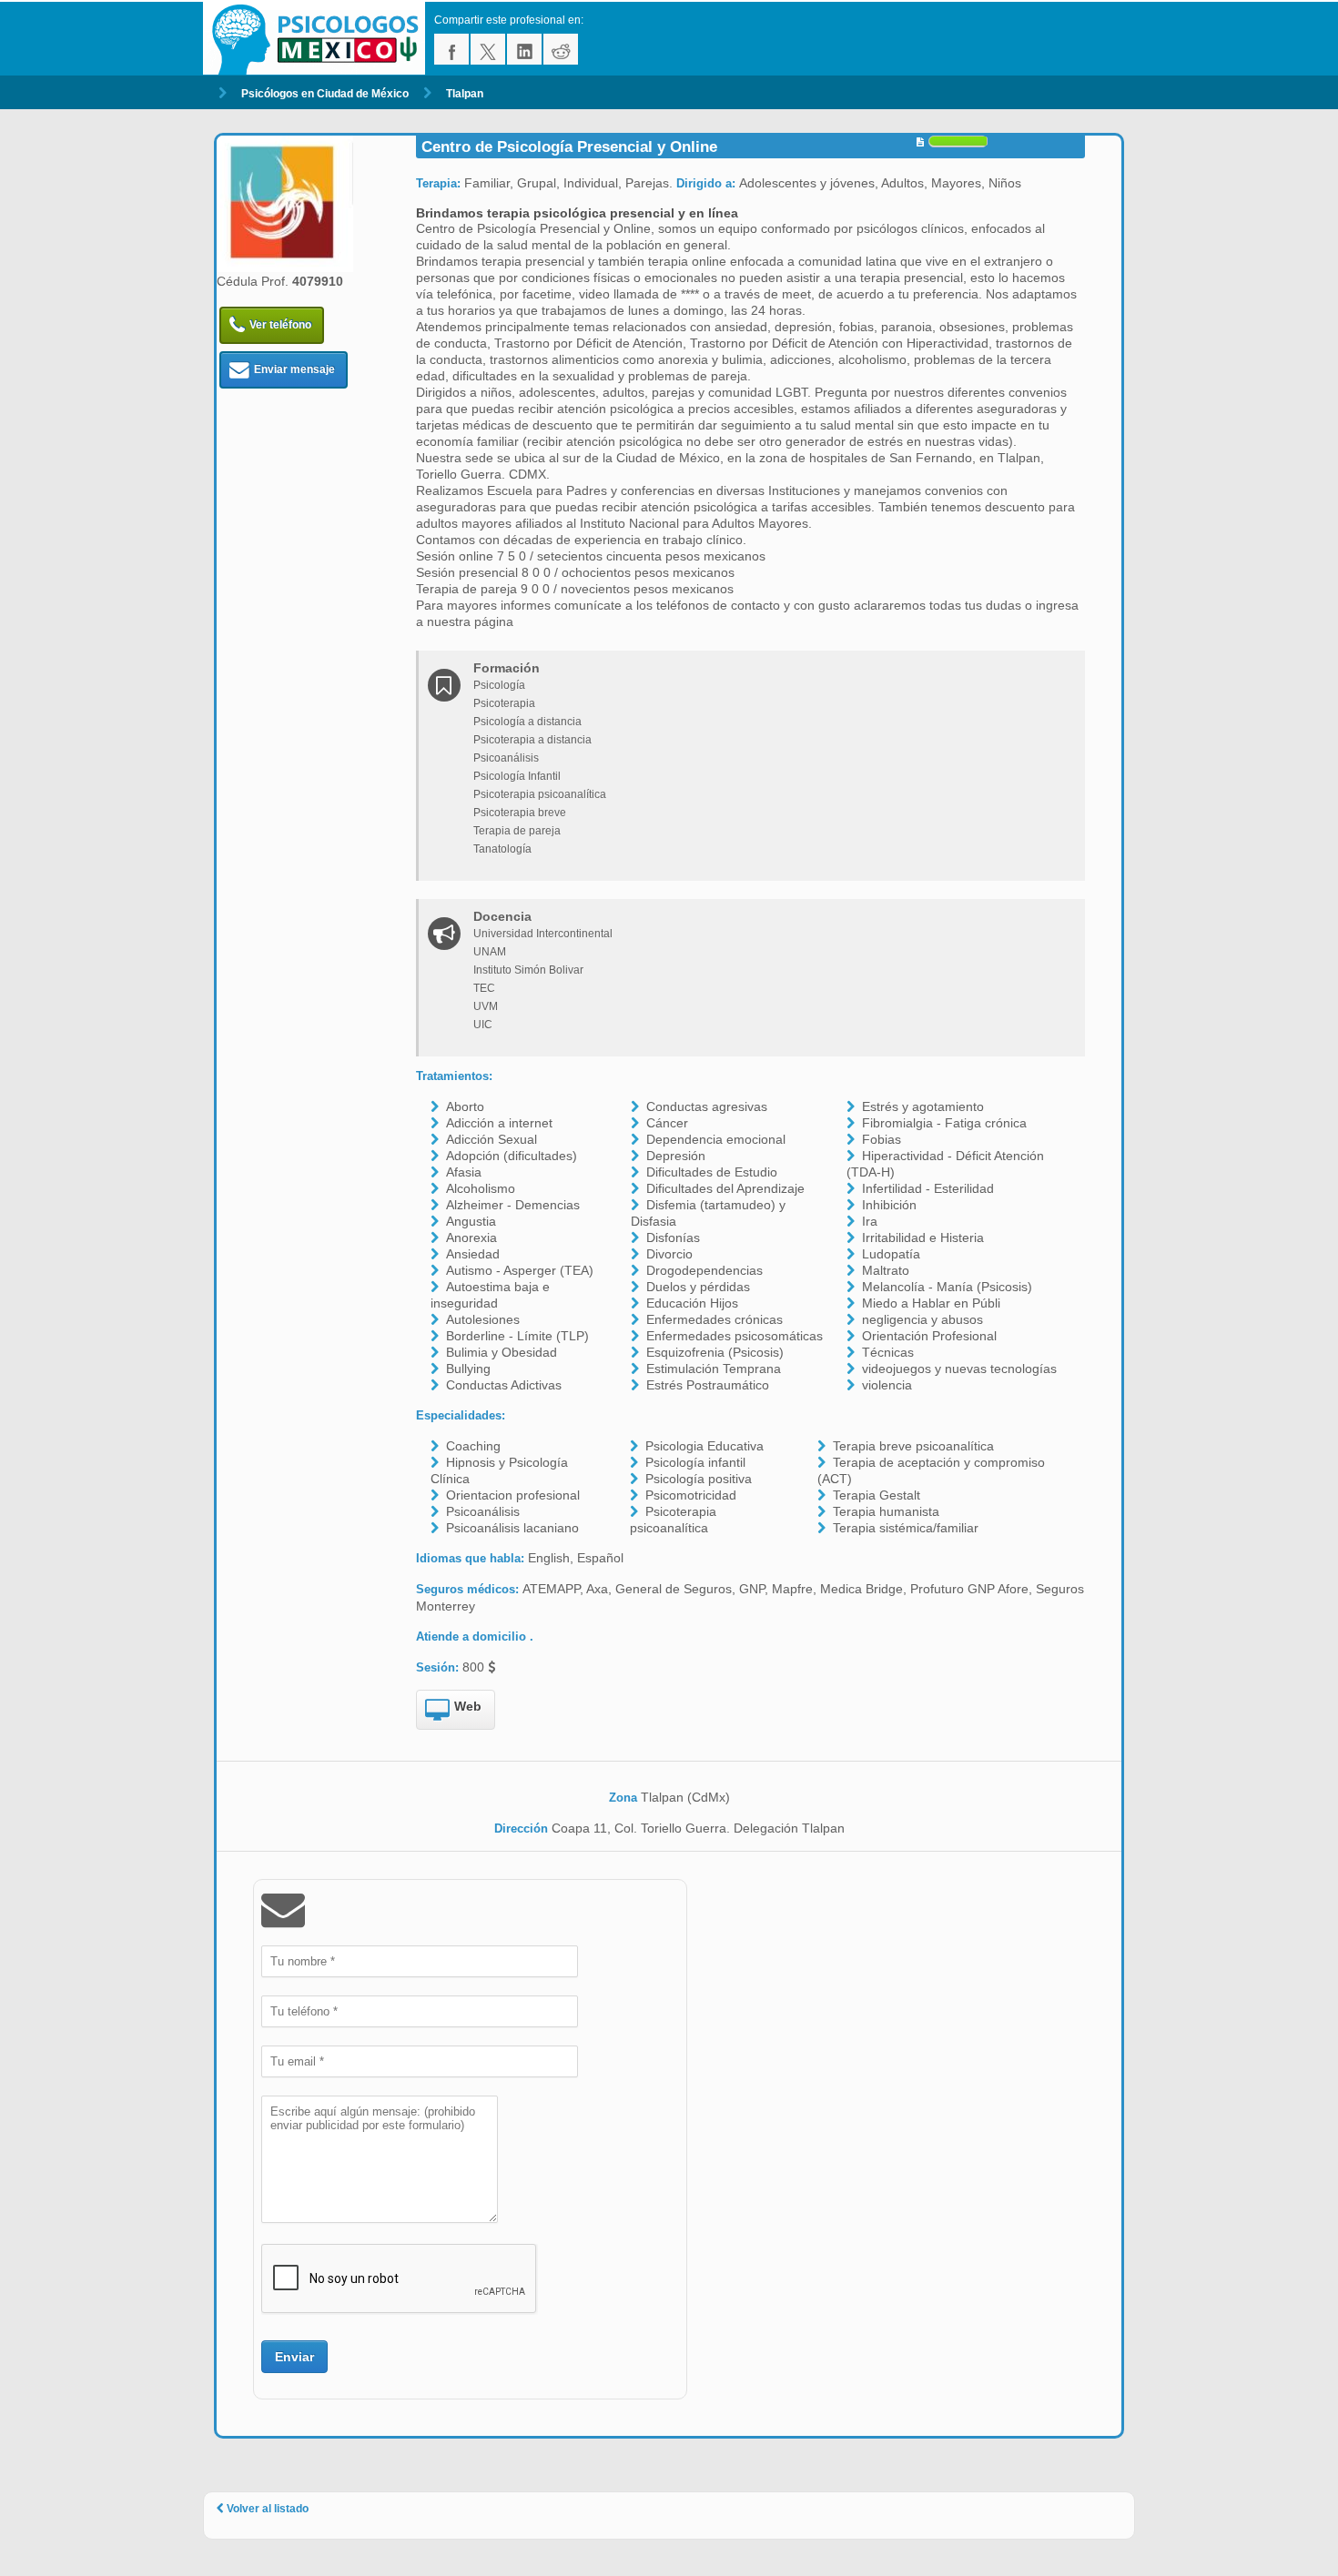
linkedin (524, 49)
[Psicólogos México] (319, 39)
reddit (561, 49)
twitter (488, 49)
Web (468, 1706)
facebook (451, 49)
